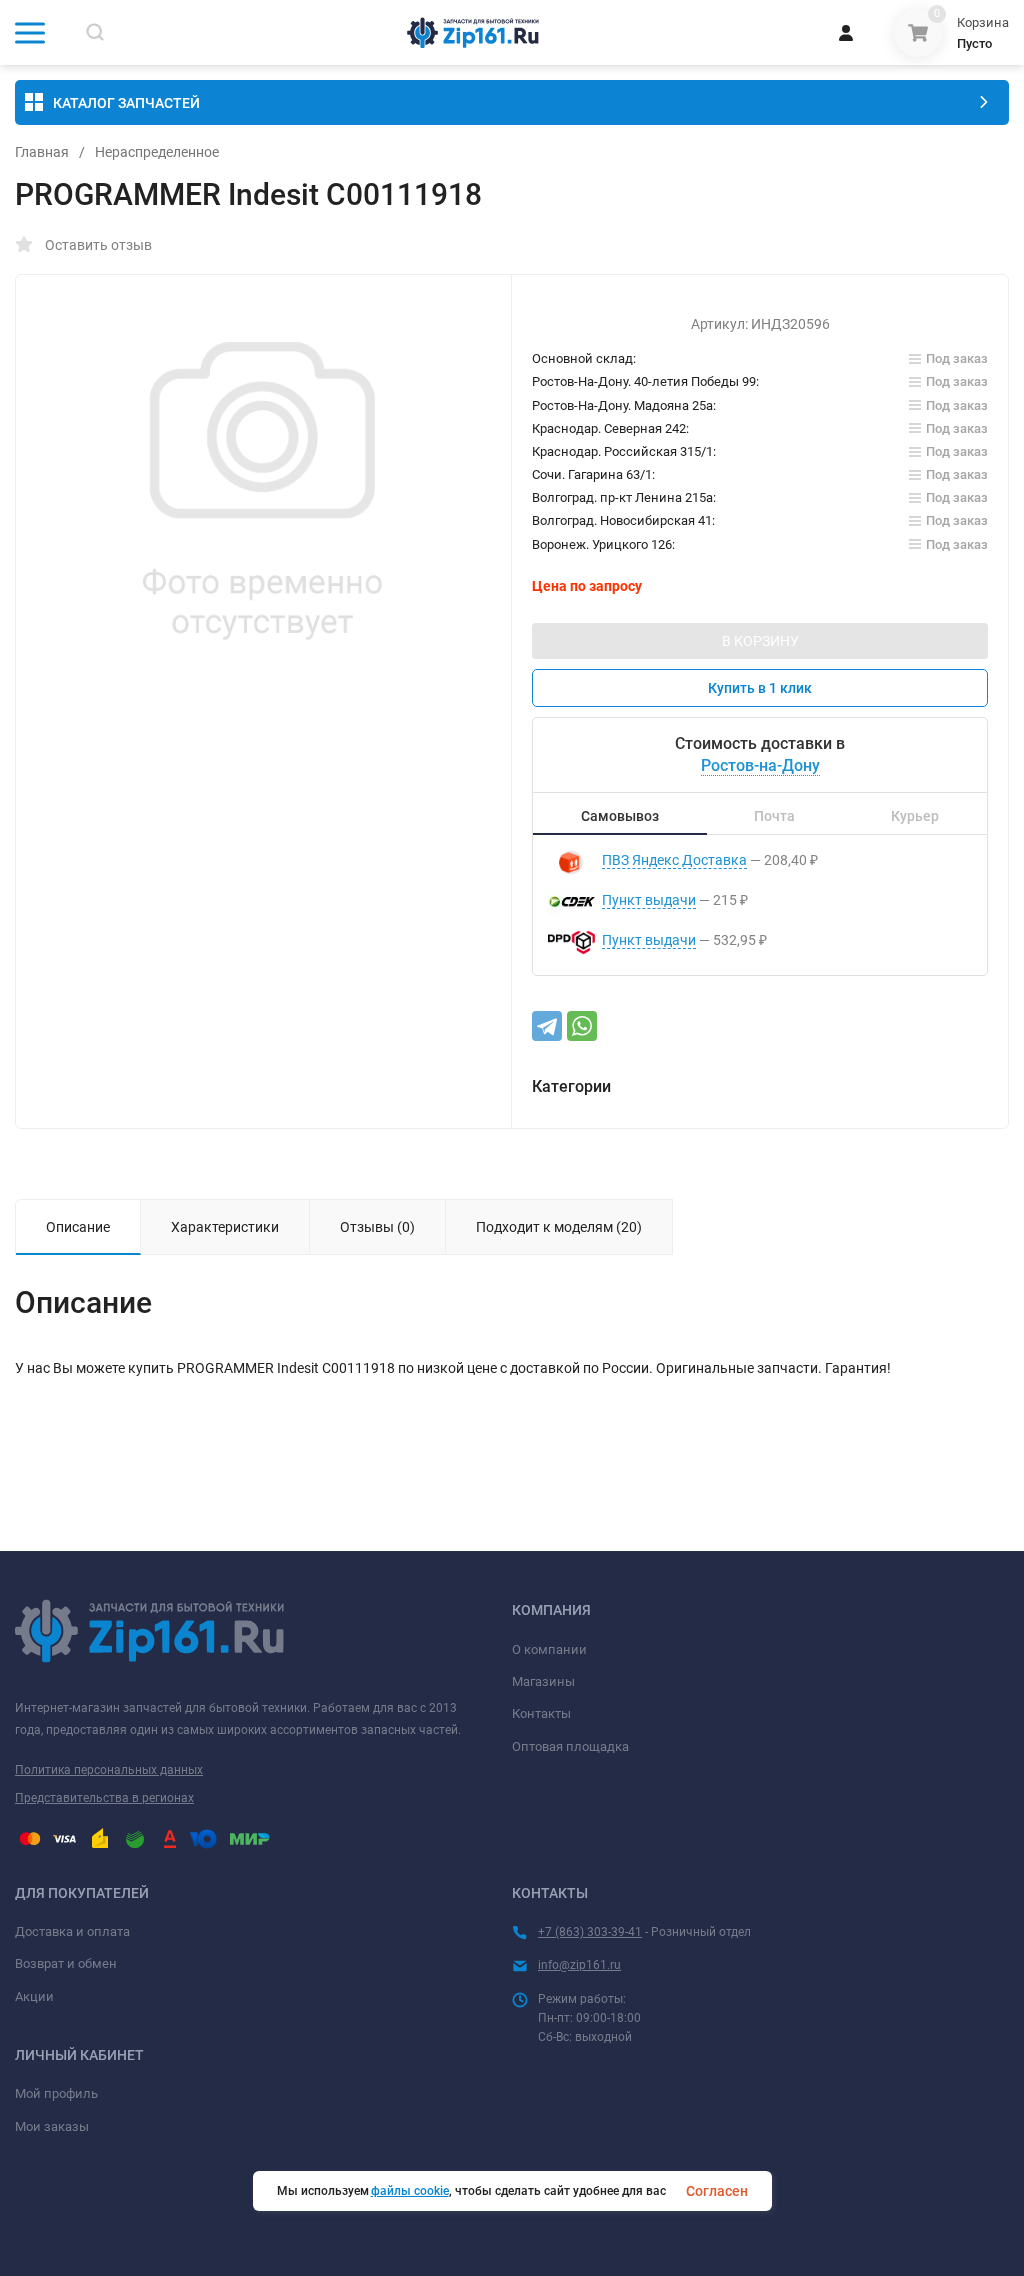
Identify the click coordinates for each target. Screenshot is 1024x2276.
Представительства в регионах (104, 1798)
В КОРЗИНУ (760, 641)
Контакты (541, 1713)
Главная (42, 152)
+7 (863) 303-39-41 (590, 1932)
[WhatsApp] (582, 1026)
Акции (34, 1996)
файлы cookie (410, 2191)
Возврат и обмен (66, 1963)
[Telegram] (547, 1026)
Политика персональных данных (109, 1770)
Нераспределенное (157, 152)
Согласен (717, 2191)
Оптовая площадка (570, 1746)
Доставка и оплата (72, 1931)
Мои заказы (52, 2126)
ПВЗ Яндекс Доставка (674, 860)
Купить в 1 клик (760, 688)
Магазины (543, 1681)
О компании (549, 1649)
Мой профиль (56, 2093)
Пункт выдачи (649, 900)
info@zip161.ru (579, 1965)
